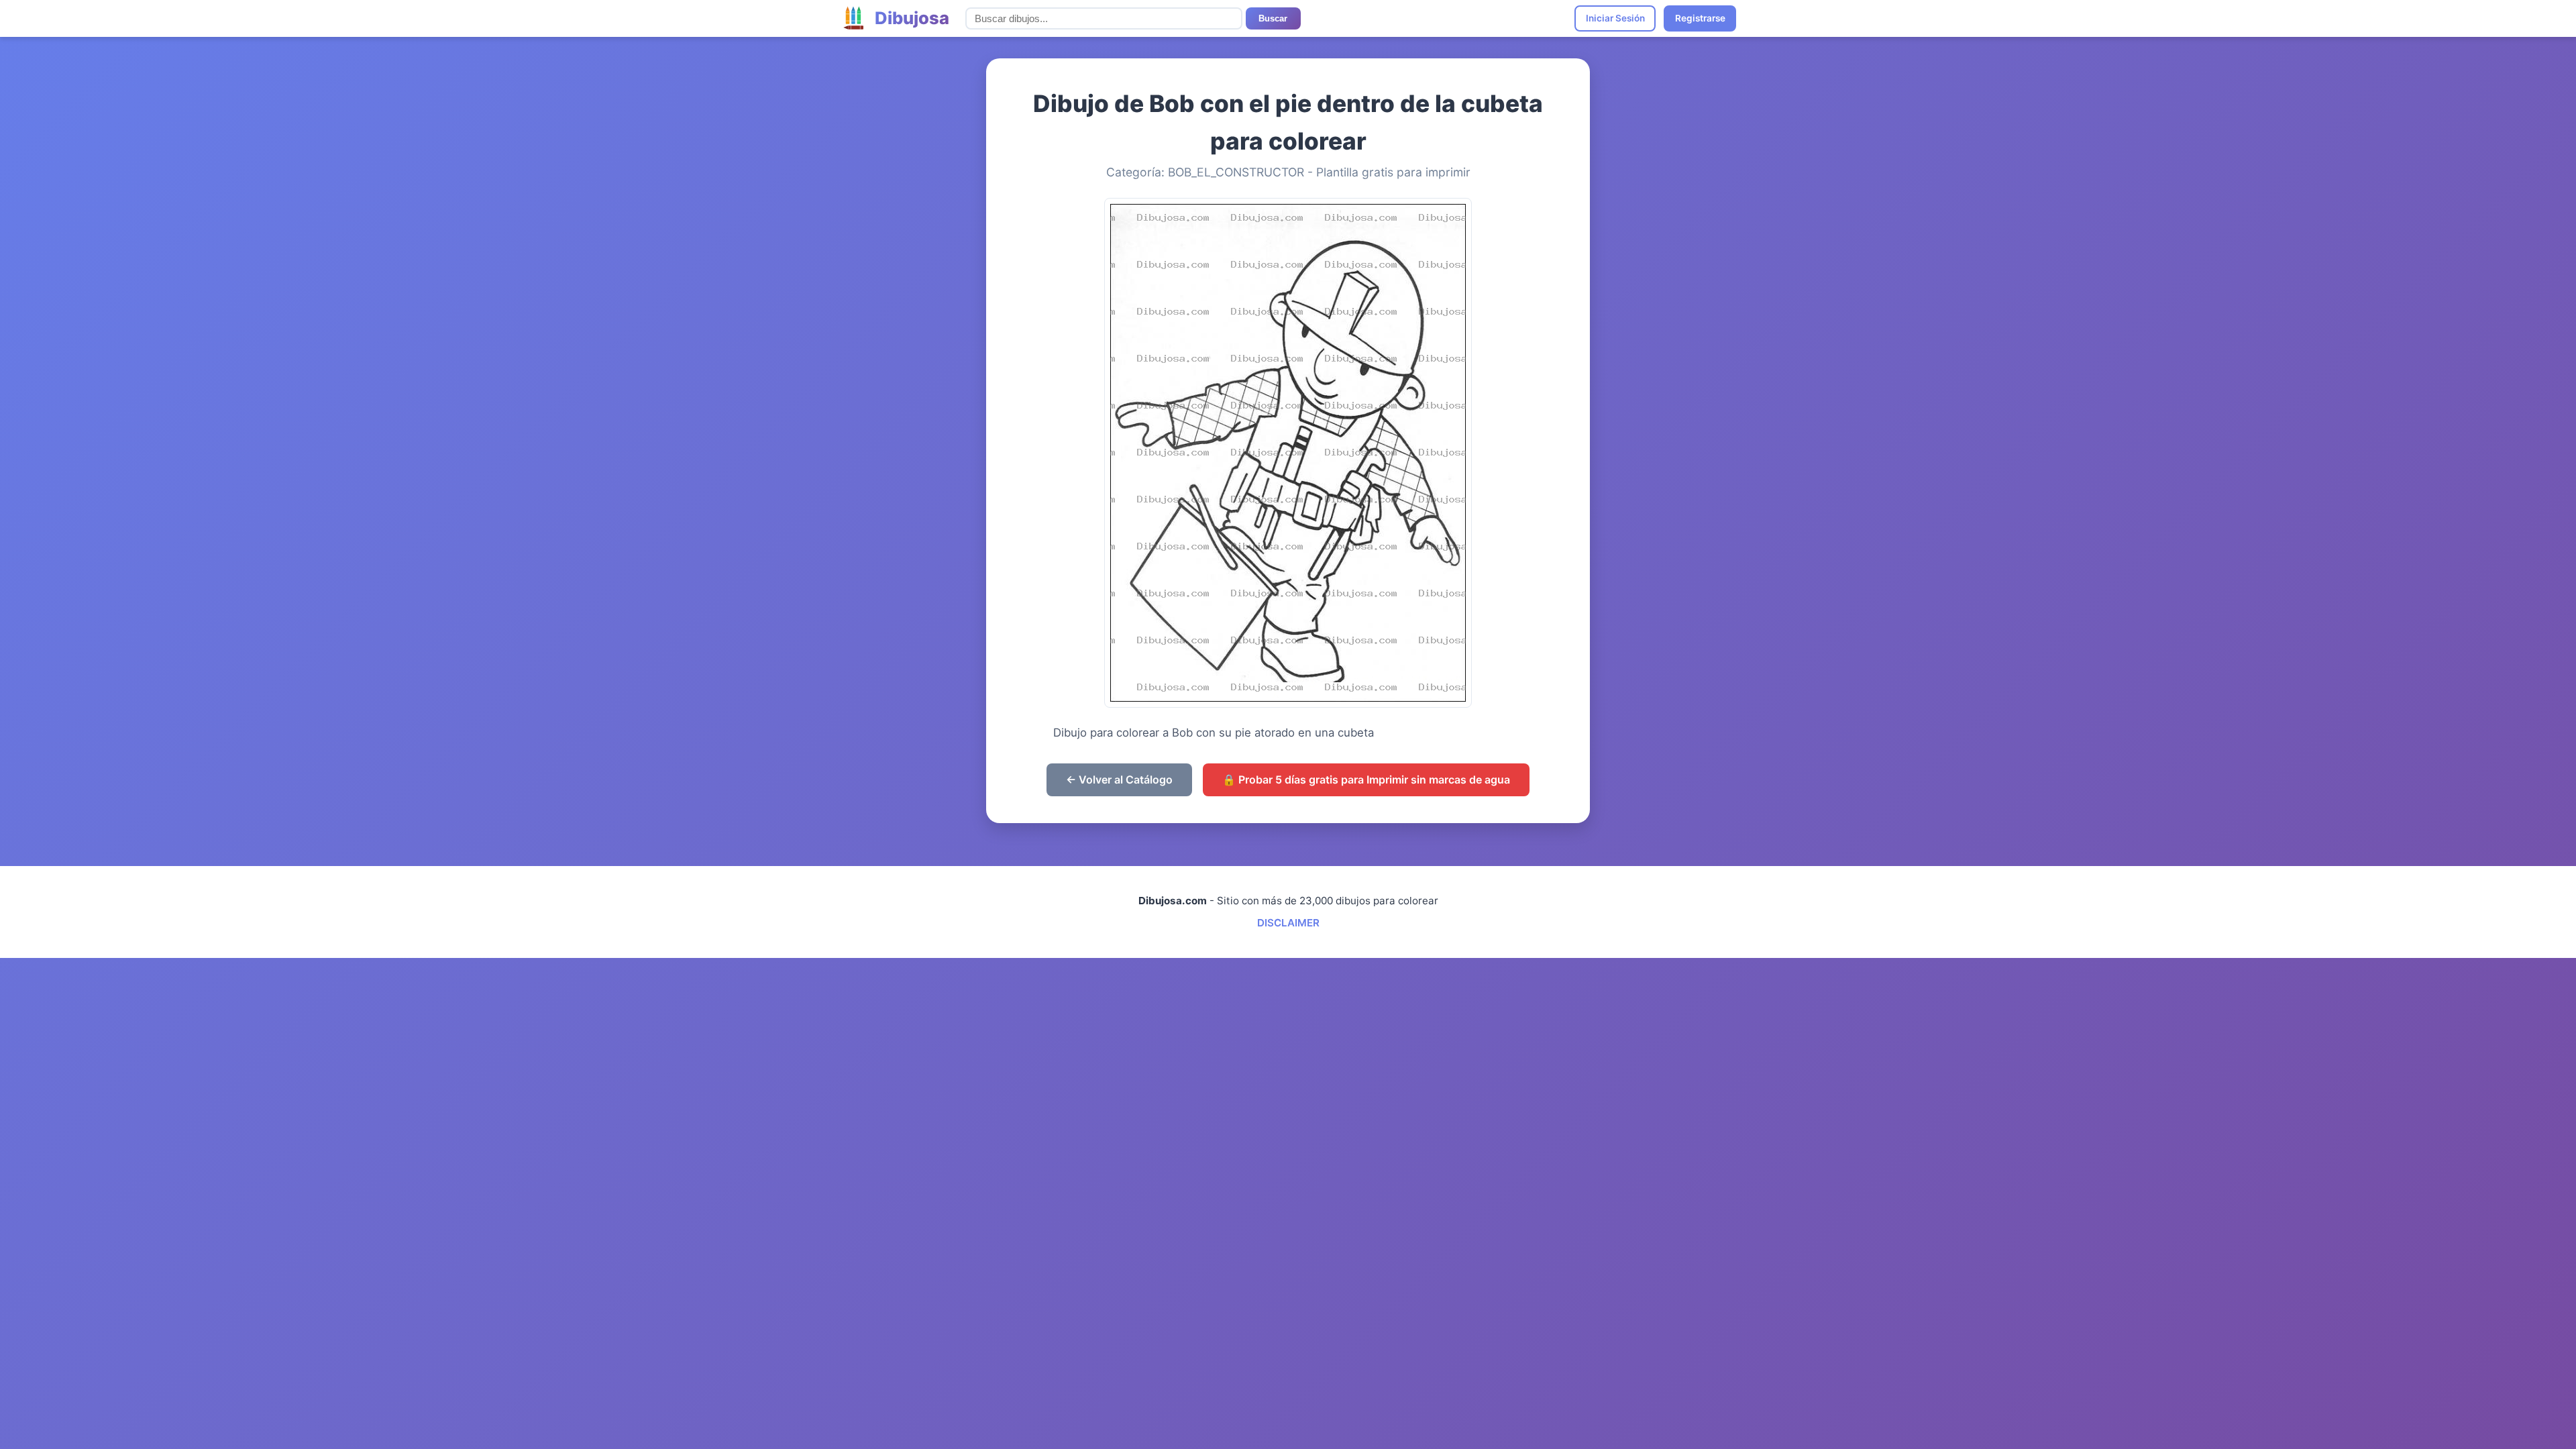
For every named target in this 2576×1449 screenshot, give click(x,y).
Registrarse (1700, 18)
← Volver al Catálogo (1119, 780)
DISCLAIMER (1288, 923)
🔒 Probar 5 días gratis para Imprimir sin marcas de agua (1366, 780)
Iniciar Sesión (1615, 18)
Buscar (1273, 18)
